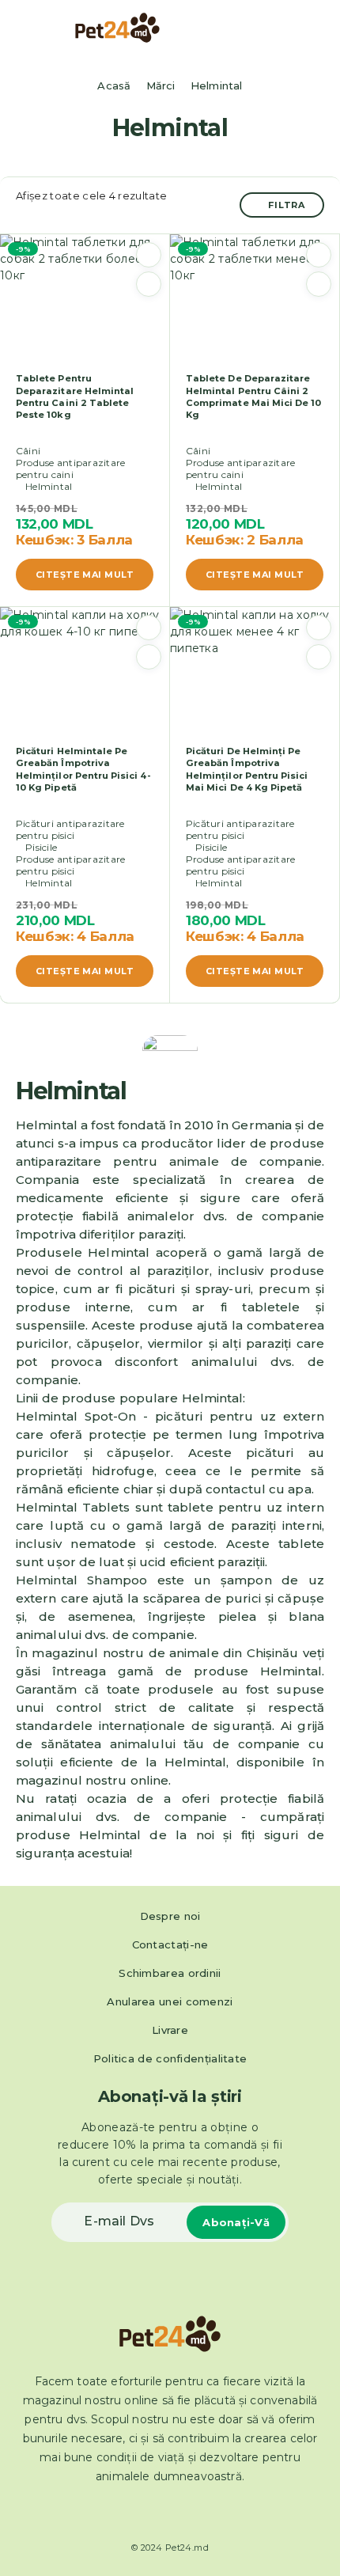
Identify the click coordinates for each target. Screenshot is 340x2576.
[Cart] (317, 29)
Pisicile (41, 847)
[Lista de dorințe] (149, 255)
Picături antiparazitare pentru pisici (70, 829)
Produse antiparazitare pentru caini (70, 469)
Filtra (287, 205)
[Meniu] (34, 28)
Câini (28, 451)
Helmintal (49, 486)
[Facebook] (156, 2513)
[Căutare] (292, 30)
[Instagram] (184, 2513)
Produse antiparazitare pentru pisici (70, 865)
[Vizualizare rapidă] (149, 284)
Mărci (161, 85)
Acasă (114, 85)
